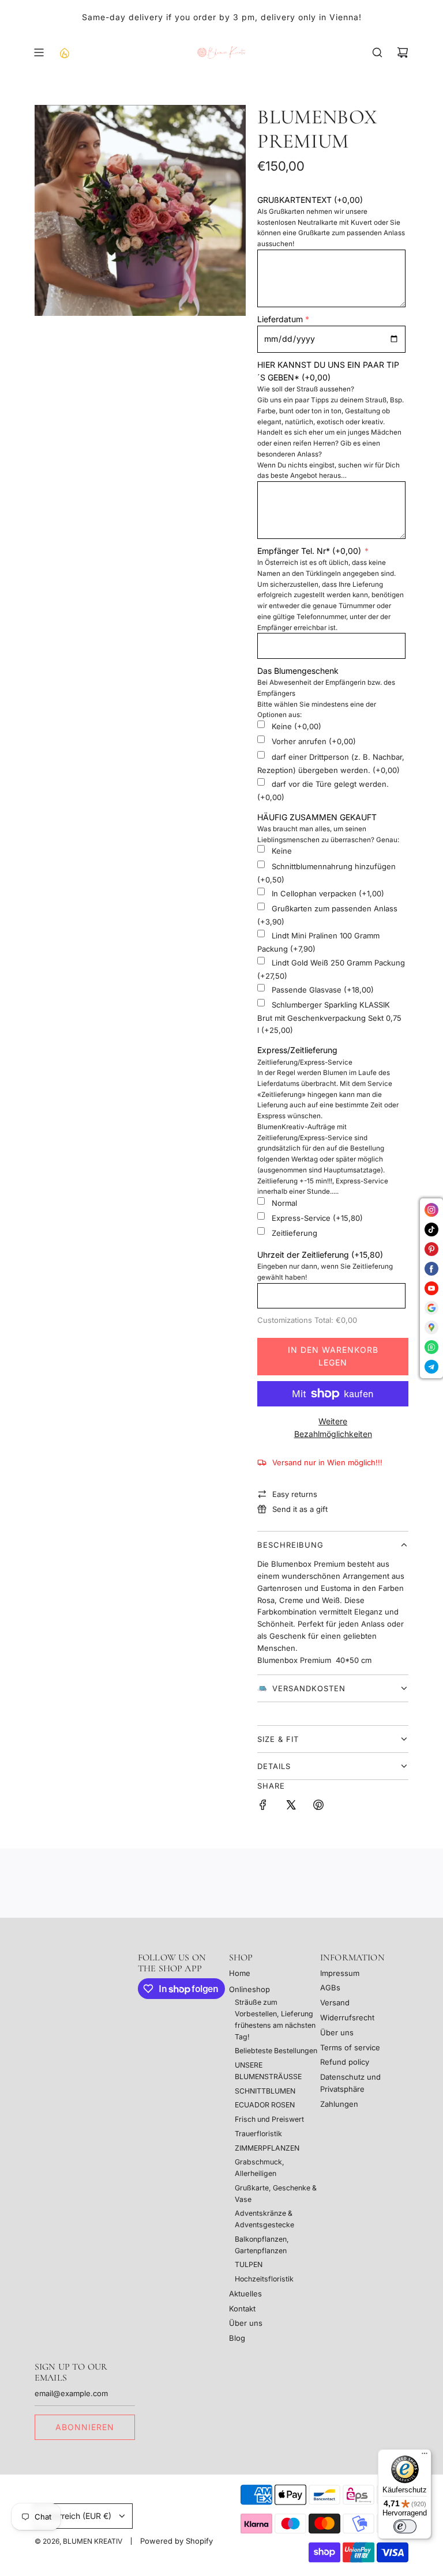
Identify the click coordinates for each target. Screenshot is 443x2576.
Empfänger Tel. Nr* (309, 551)
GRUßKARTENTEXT (310, 200)
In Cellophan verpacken (328, 893)
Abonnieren (85, 2427)
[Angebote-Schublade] (64, 52)
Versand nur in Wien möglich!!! (327, 1462)
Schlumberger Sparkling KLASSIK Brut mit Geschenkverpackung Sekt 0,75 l (329, 1017)
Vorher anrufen (314, 741)
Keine (296, 726)
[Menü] (425, 2456)
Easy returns (295, 1494)
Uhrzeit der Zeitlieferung (320, 1255)
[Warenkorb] (403, 52)
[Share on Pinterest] (318, 1806)
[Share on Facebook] (263, 1806)
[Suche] (377, 52)
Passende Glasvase (323, 990)
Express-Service (317, 1218)
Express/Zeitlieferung (297, 1050)
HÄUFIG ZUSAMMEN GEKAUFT (317, 817)
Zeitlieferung (294, 1234)
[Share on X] (291, 1806)
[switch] (405, 2526)
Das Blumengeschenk (298, 671)
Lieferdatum (280, 319)
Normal (284, 1203)
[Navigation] (39, 52)
